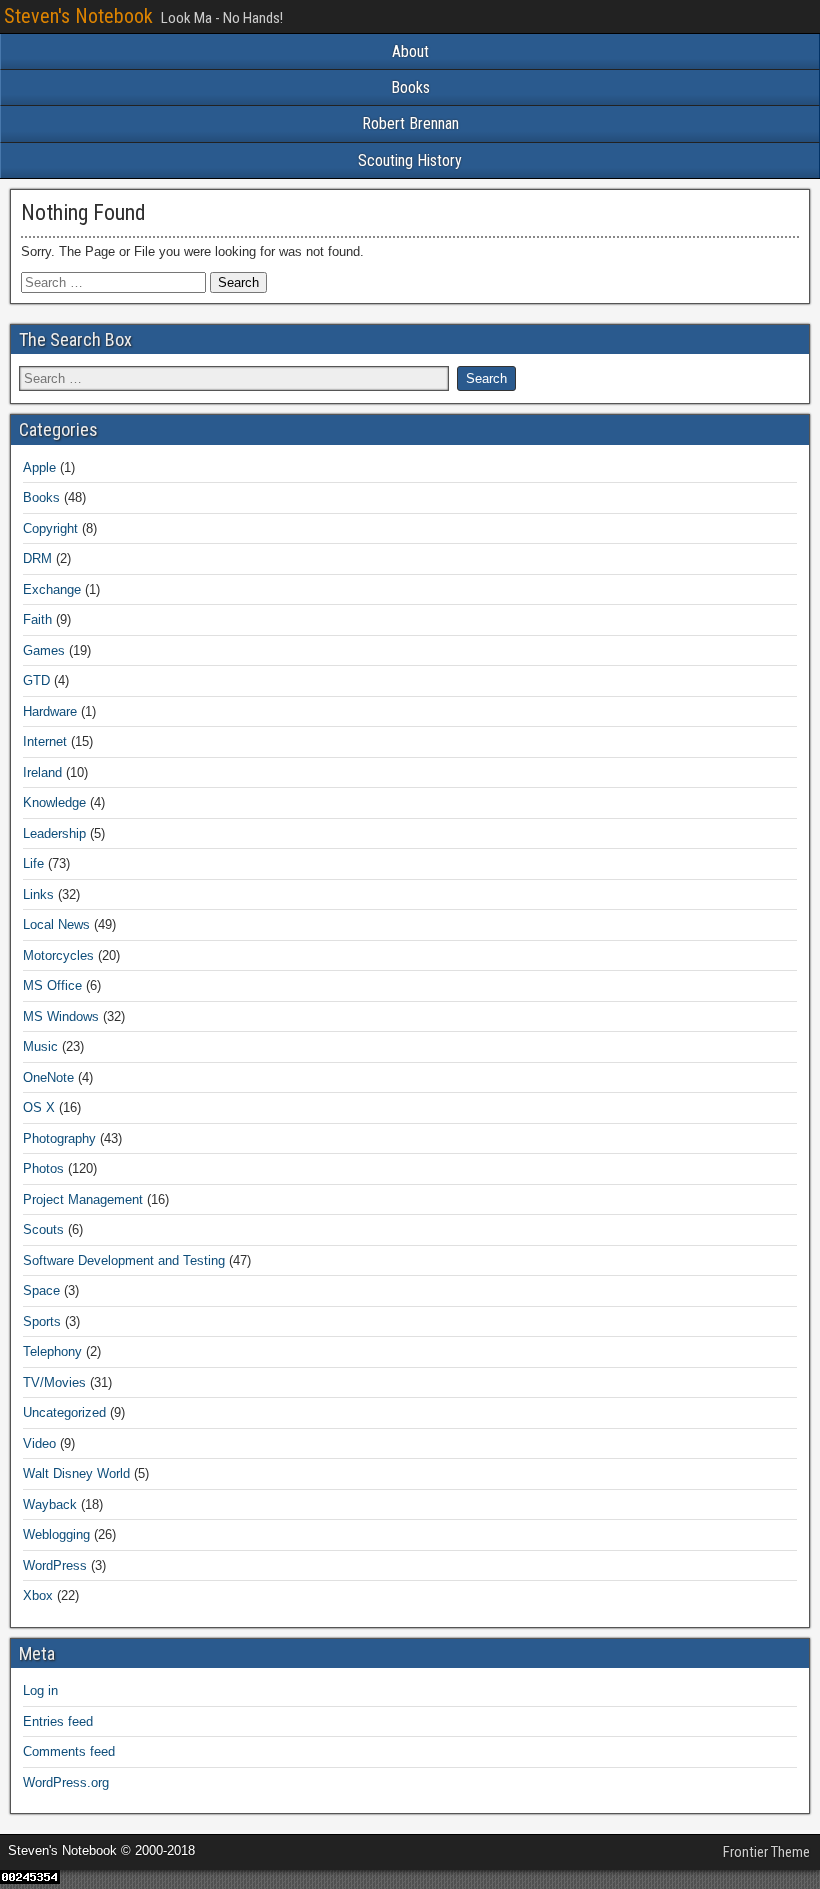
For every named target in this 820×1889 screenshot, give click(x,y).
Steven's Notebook (78, 16)
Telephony (52, 1351)
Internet (45, 741)
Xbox (38, 1595)
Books (410, 87)
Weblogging (56, 1534)
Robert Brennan (410, 123)
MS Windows (61, 1016)
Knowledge (54, 802)
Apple (39, 467)
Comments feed (69, 1751)
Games (44, 650)
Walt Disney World (76, 1473)
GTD (36, 680)
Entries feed (58, 1721)
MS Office (52, 985)
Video (39, 1443)
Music (40, 1046)
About (410, 51)
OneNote (48, 1077)
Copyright (50, 528)
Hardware (50, 711)
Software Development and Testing (124, 1260)
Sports (42, 1321)
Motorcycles (58, 955)
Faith (37, 619)
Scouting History (410, 160)
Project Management (83, 1199)
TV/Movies (54, 1382)
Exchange (52, 589)
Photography (59, 1138)
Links (38, 894)
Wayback (50, 1504)
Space (41, 1290)
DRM (37, 558)
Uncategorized (64, 1412)
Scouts (43, 1229)
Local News (56, 924)
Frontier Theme (766, 1852)
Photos (43, 1168)
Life (33, 863)
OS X (39, 1107)
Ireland (42, 772)
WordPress (55, 1565)
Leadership (54, 833)
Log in (40, 1690)
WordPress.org (66, 1782)
